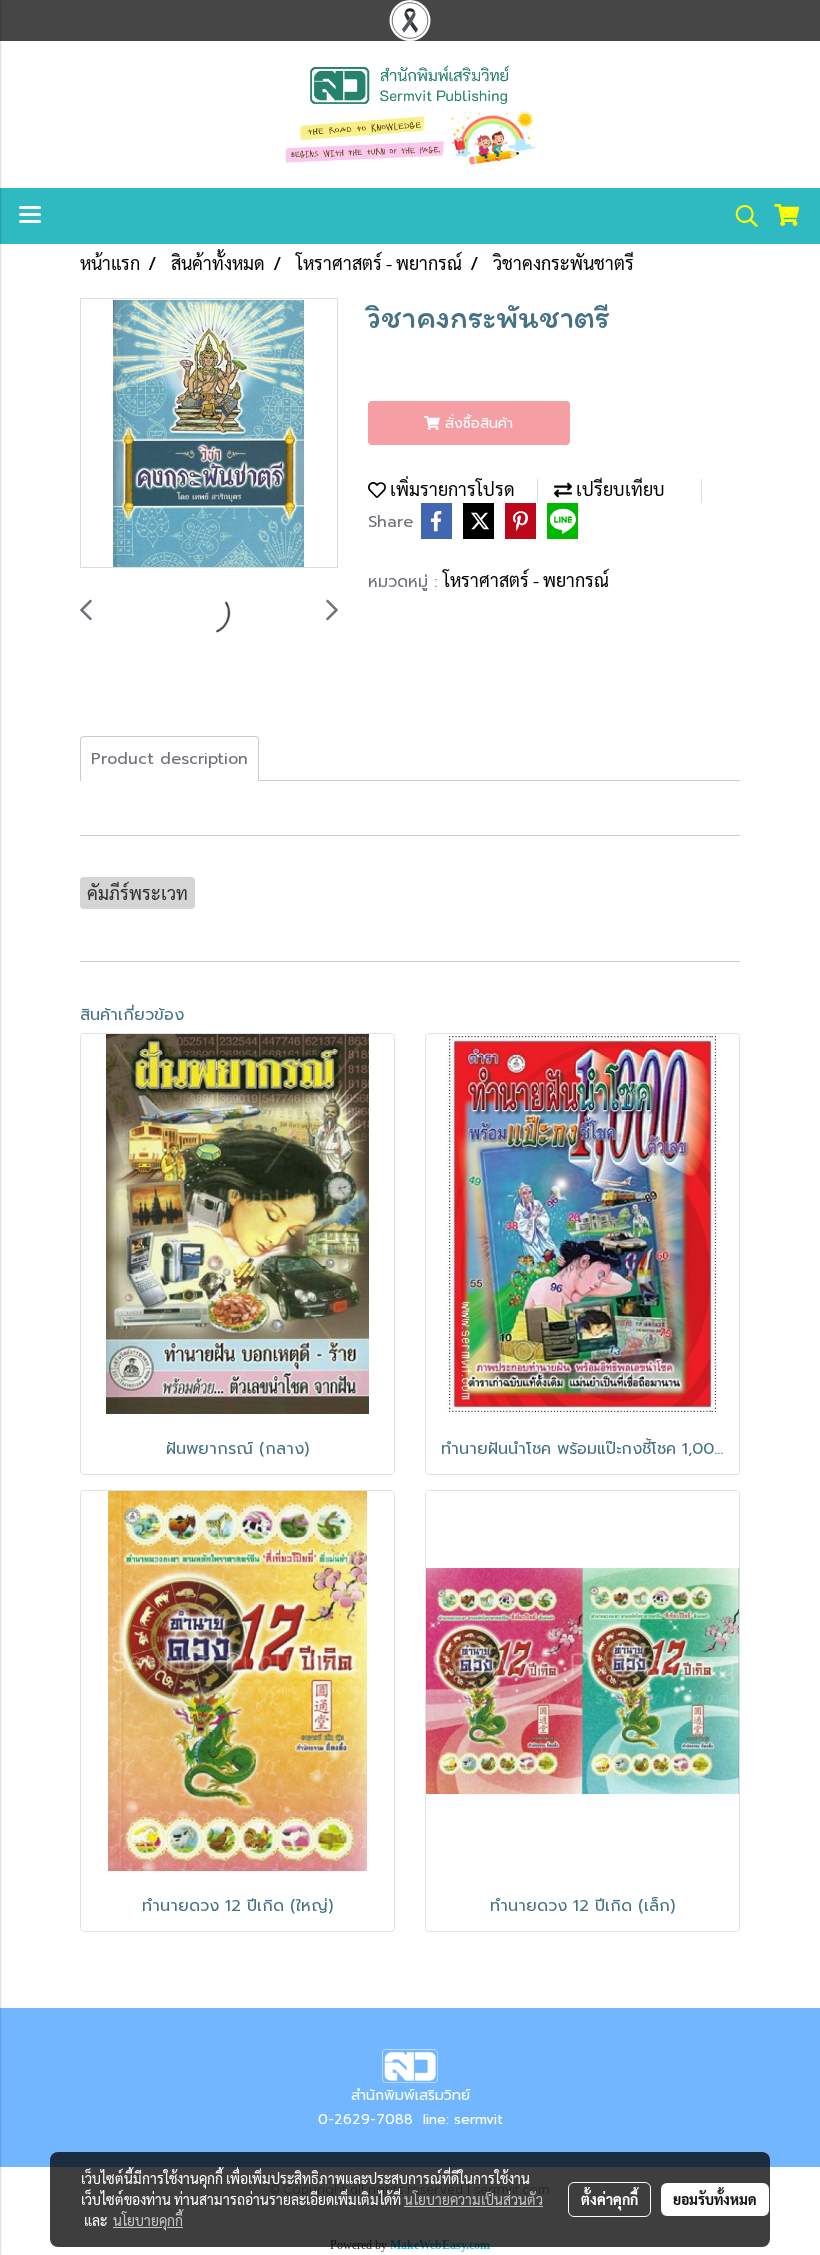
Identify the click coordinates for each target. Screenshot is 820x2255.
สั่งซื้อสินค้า (476, 423)
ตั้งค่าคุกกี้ (609, 2199)
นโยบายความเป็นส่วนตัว (473, 2199)
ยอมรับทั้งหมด (715, 2199)
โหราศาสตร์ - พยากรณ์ (526, 579)
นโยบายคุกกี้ (148, 2220)
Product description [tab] (169, 759)
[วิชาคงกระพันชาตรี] (209, 434)
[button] (740, 216)
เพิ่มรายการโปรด (450, 488)
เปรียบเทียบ (618, 488)
